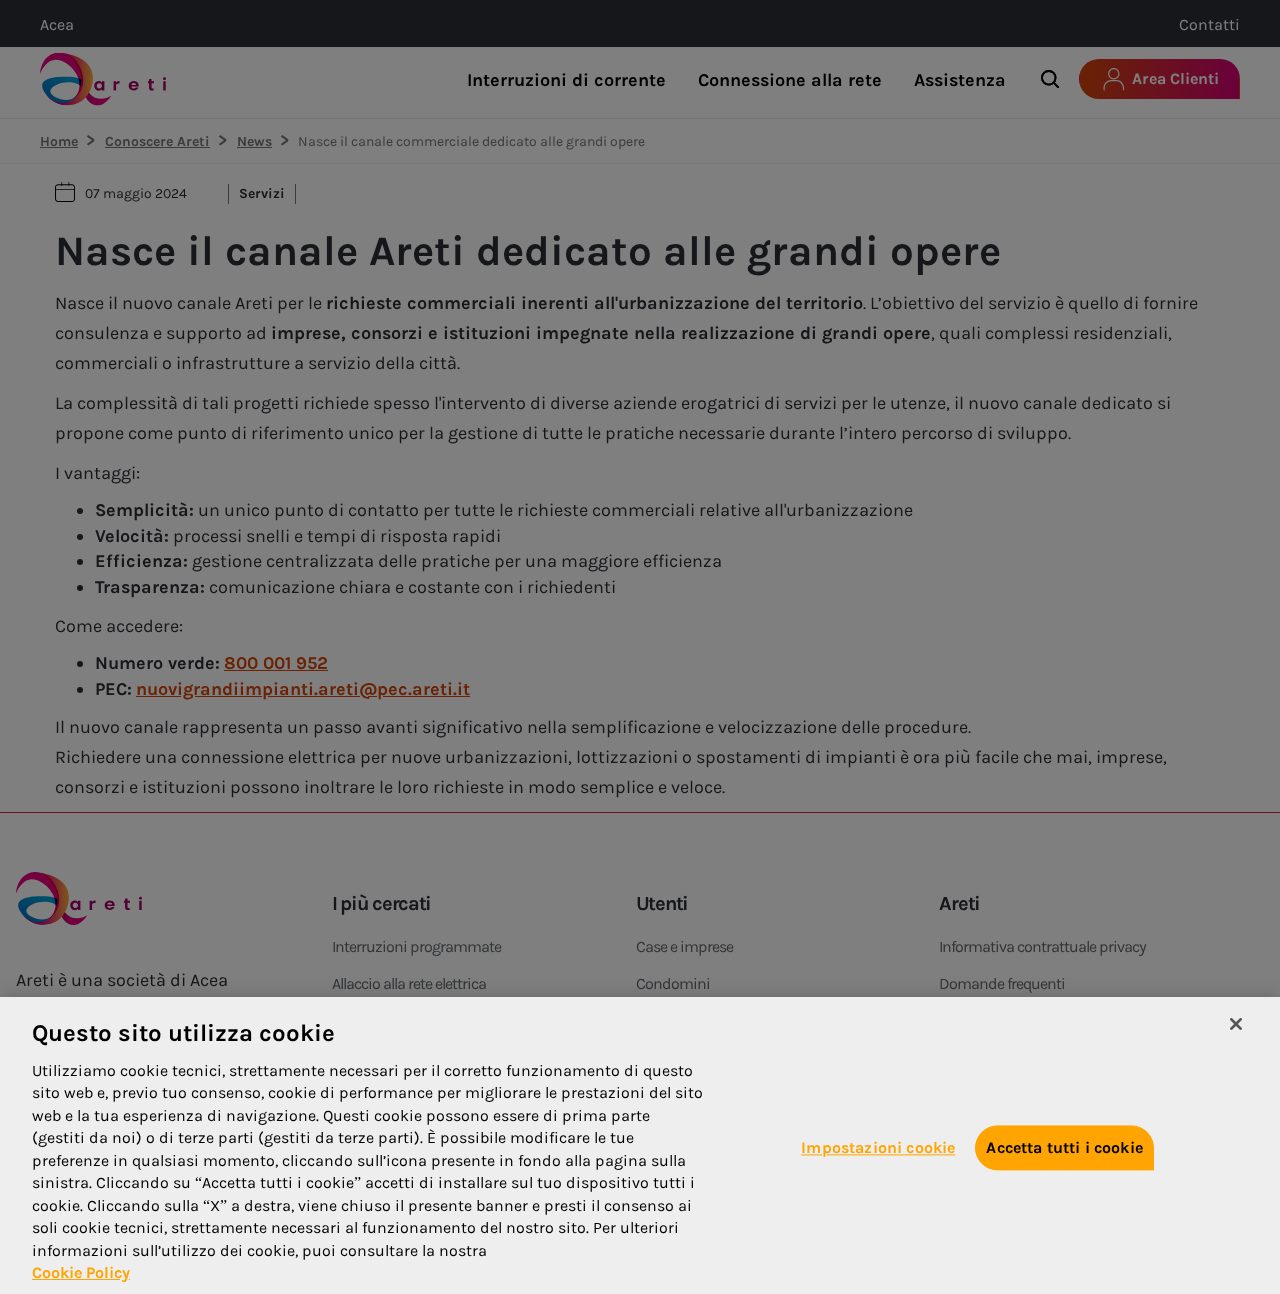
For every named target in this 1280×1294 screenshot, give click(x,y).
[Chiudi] (1236, 1024)
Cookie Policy (81, 1272)
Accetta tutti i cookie (1064, 1148)
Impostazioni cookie (878, 1148)
